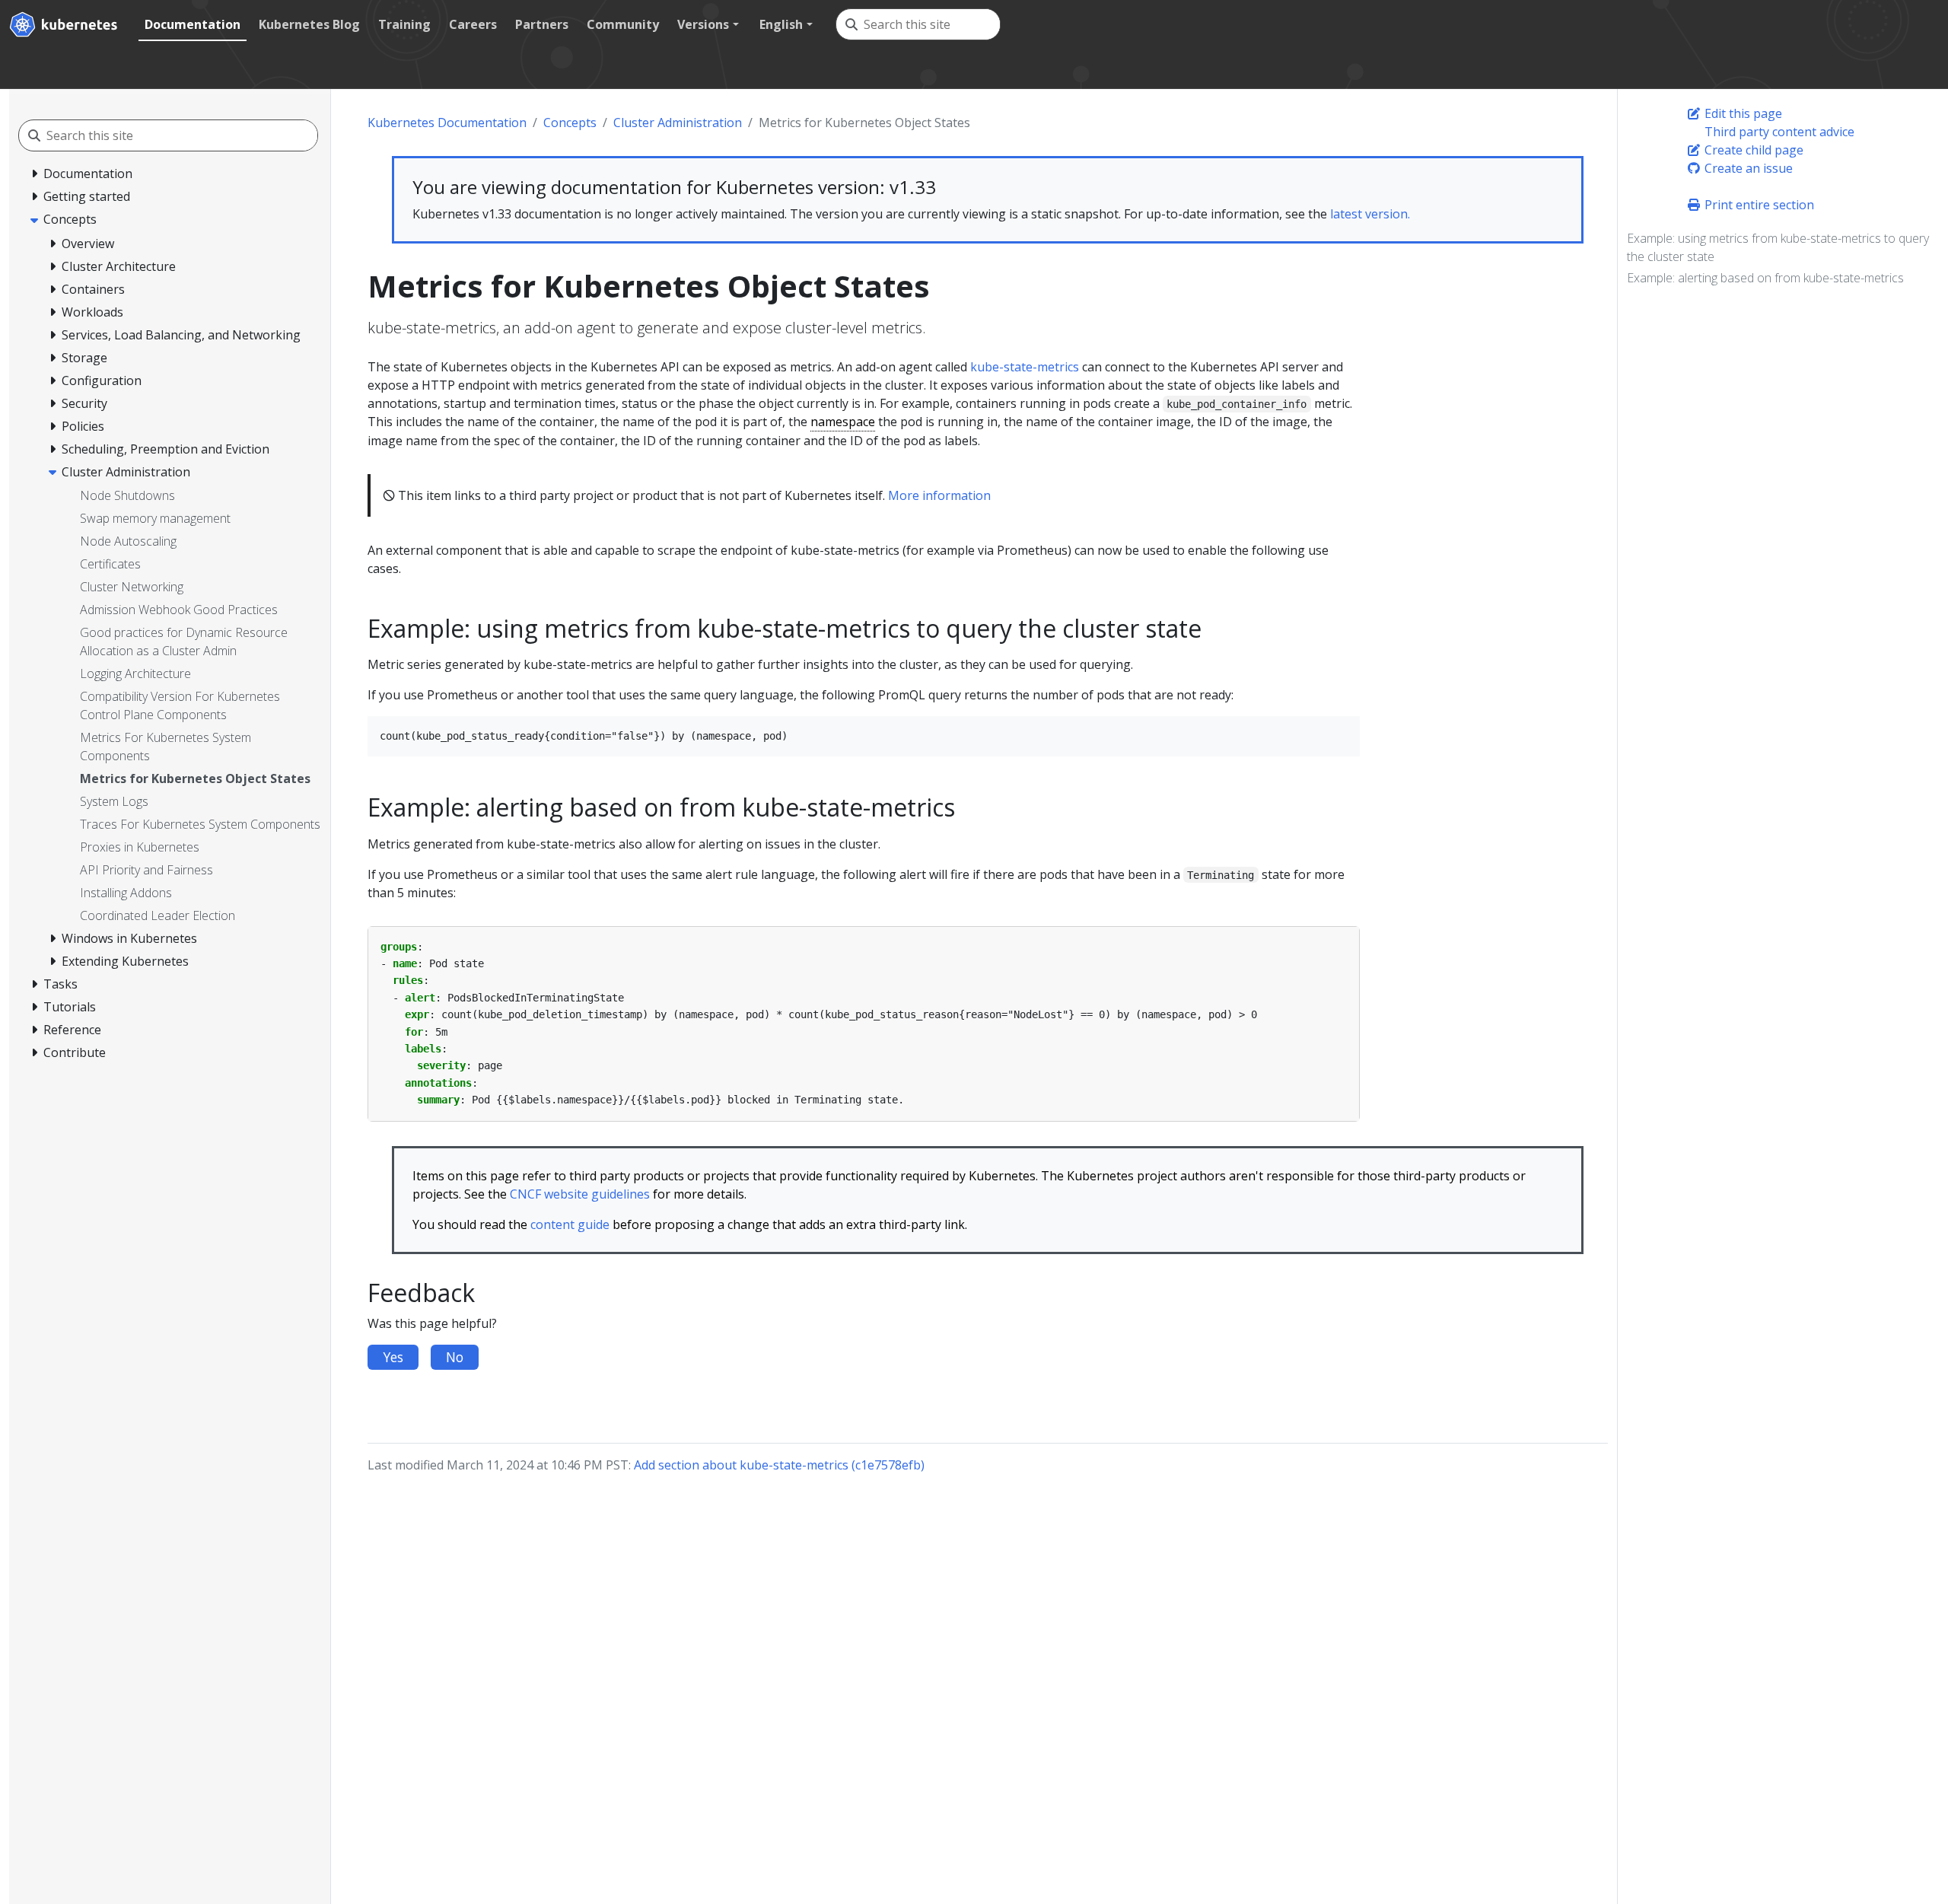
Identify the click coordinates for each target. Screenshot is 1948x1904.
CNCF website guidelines (580, 1194)
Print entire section (1758, 205)
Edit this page (1742, 113)
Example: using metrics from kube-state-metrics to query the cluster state (1778, 247)
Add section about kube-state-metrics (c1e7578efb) (779, 1465)
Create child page (1752, 150)
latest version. (1370, 214)
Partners (542, 24)
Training (404, 24)
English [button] (781, 24)
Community (623, 24)
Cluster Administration (678, 123)
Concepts (570, 123)
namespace (843, 422)
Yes (393, 1357)
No (455, 1357)
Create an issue (1747, 168)
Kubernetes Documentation (447, 123)
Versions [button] (703, 24)
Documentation (193, 24)
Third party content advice (1778, 132)
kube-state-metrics (1025, 367)
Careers (473, 24)
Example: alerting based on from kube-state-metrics (1765, 278)
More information (939, 495)
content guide (570, 1224)
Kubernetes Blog (309, 24)
